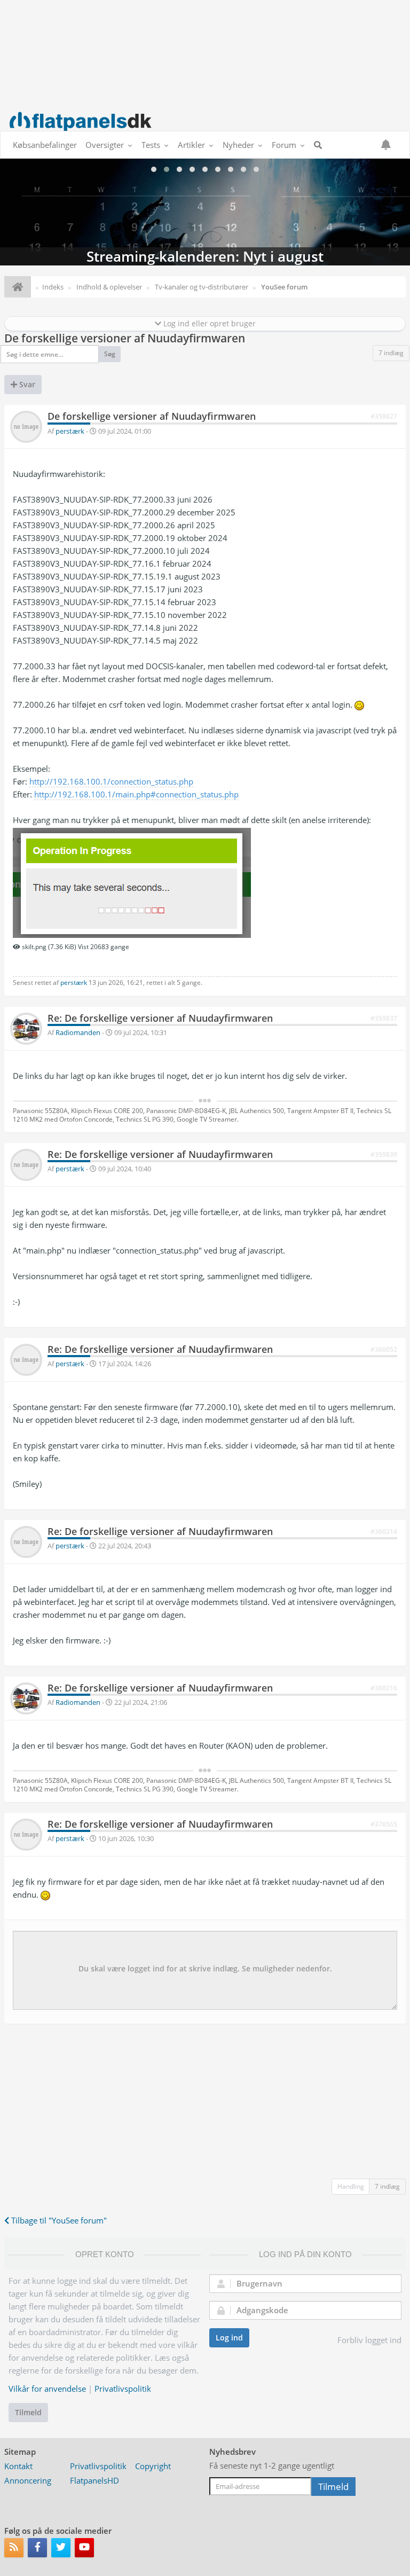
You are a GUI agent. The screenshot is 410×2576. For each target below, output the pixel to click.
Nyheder (238, 145)
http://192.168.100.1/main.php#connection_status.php (136, 794)
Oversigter (105, 145)
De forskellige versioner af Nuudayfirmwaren (125, 338)
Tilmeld (28, 2412)
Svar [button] (26, 384)
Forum (284, 145)
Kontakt (18, 2466)
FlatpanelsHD (94, 2480)
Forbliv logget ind (369, 2340)
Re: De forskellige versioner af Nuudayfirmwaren (160, 1018)
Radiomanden (78, 1032)
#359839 (384, 1154)
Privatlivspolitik (123, 2389)
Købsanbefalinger (45, 145)
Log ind (229, 2338)
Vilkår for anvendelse (47, 2389)
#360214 (384, 1532)
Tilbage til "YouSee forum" (58, 2220)
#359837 (384, 1018)
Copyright (153, 2466)
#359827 (384, 416)
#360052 (384, 1349)
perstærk (70, 431)
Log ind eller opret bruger (208, 323)
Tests (151, 145)
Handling (351, 2186)
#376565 (384, 1824)
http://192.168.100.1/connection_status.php (111, 781)
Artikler (191, 145)
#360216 (384, 1688)
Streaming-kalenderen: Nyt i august (205, 212)
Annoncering (28, 2480)
